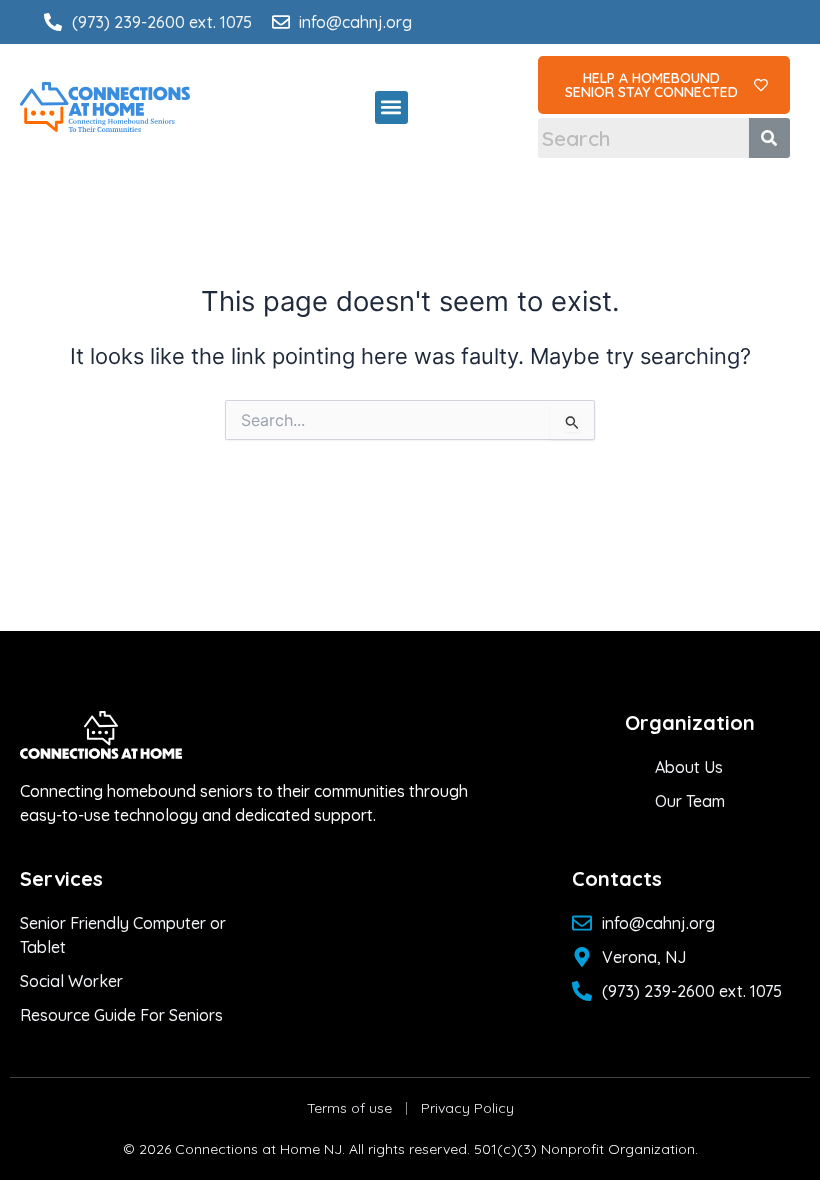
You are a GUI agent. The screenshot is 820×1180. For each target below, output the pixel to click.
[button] (391, 107)
